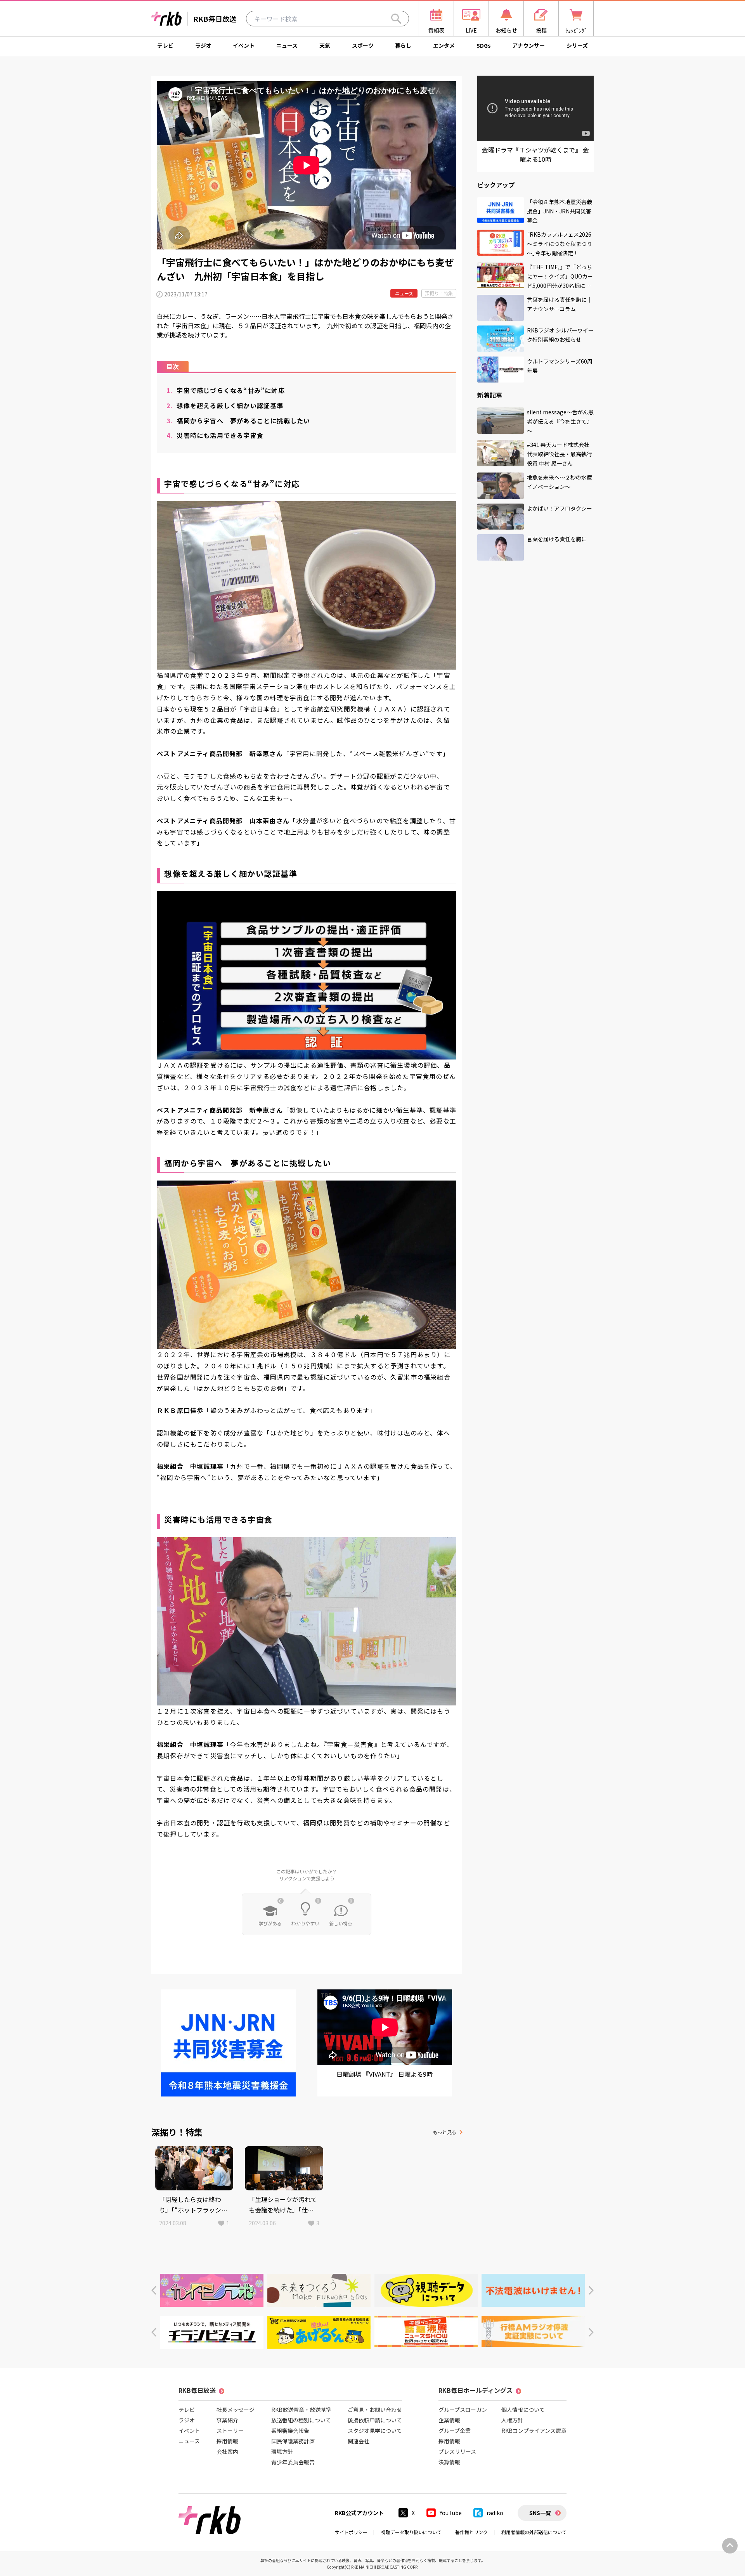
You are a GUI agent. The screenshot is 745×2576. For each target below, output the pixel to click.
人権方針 (512, 2420)
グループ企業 (455, 2431)
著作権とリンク (471, 2532)
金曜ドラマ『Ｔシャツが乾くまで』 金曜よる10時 (535, 154)
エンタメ (444, 45)
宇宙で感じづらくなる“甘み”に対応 (226, 390)
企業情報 (449, 2420)
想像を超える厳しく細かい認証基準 (225, 405)
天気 (325, 45)
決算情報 (449, 2462)
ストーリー (230, 2431)
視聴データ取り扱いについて (411, 2532)
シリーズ (577, 45)
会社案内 (227, 2451)
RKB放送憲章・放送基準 (301, 2410)
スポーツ (363, 45)
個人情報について (523, 2410)
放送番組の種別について (301, 2420)
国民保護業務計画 (293, 2441)
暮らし (403, 45)
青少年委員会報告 (293, 2462)
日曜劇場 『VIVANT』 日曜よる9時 (385, 2074)
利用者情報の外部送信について (534, 2532)
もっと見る (445, 2132)
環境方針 (282, 2451)
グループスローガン (463, 2410)
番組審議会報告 (290, 2431)
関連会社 (359, 2441)
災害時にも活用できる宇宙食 (215, 435)
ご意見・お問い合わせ (375, 2410)
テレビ (165, 45)
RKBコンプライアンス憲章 (534, 2431)
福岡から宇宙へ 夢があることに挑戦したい (238, 421)
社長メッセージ (236, 2410)
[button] (154, 2290)
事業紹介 (227, 2420)
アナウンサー (528, 45)
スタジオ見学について (375, 2431)
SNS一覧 (540, 2513)
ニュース (287, 45)
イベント (244, 45)
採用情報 (227, 2441)
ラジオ (203, 45)
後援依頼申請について (375, 2420)
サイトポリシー (351, 2532)
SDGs (484, 45)
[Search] (396, 19)
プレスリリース (457, 2451)
